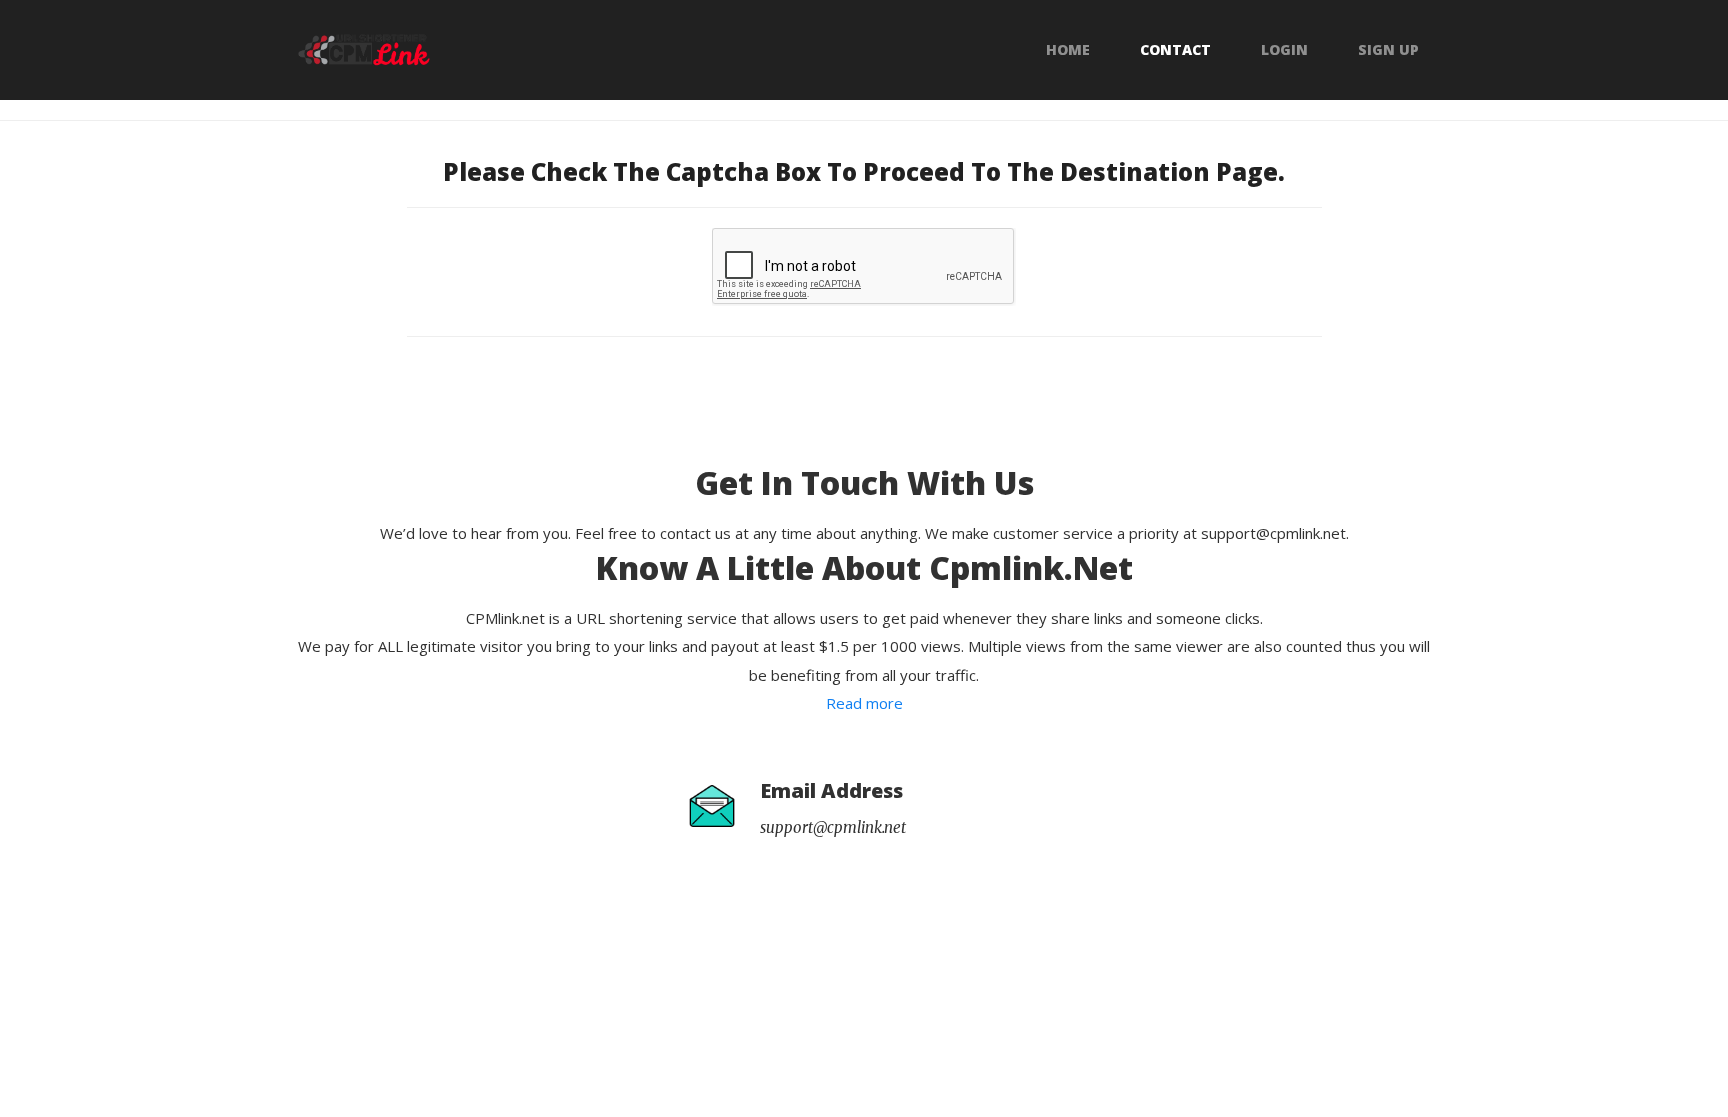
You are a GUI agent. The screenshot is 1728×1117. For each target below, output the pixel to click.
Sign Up (1388, 50)
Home (1068, 50)
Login (1284, 50)
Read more (864, 703)
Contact (1175, 50)
